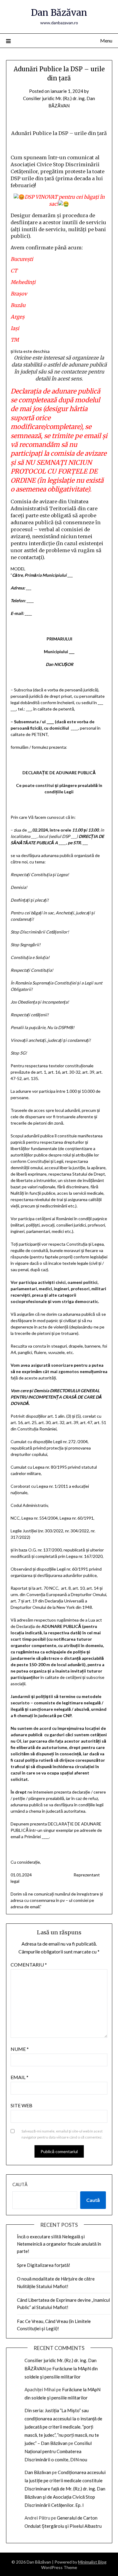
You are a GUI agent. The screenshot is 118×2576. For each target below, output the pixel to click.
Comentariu (29, 1965)
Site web (21, 2105)
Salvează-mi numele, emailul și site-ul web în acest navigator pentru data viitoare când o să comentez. (62, 2134)
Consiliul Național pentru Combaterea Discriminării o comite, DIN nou (58, 2451)
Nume (20, 2049)
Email (20, 2077)
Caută (20, 2184)
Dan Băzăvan (59, 13)
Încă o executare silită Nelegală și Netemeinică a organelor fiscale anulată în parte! (59, 2244)
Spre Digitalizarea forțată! (44, 2265)
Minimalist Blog (92, 2562)
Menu (106, 41)
